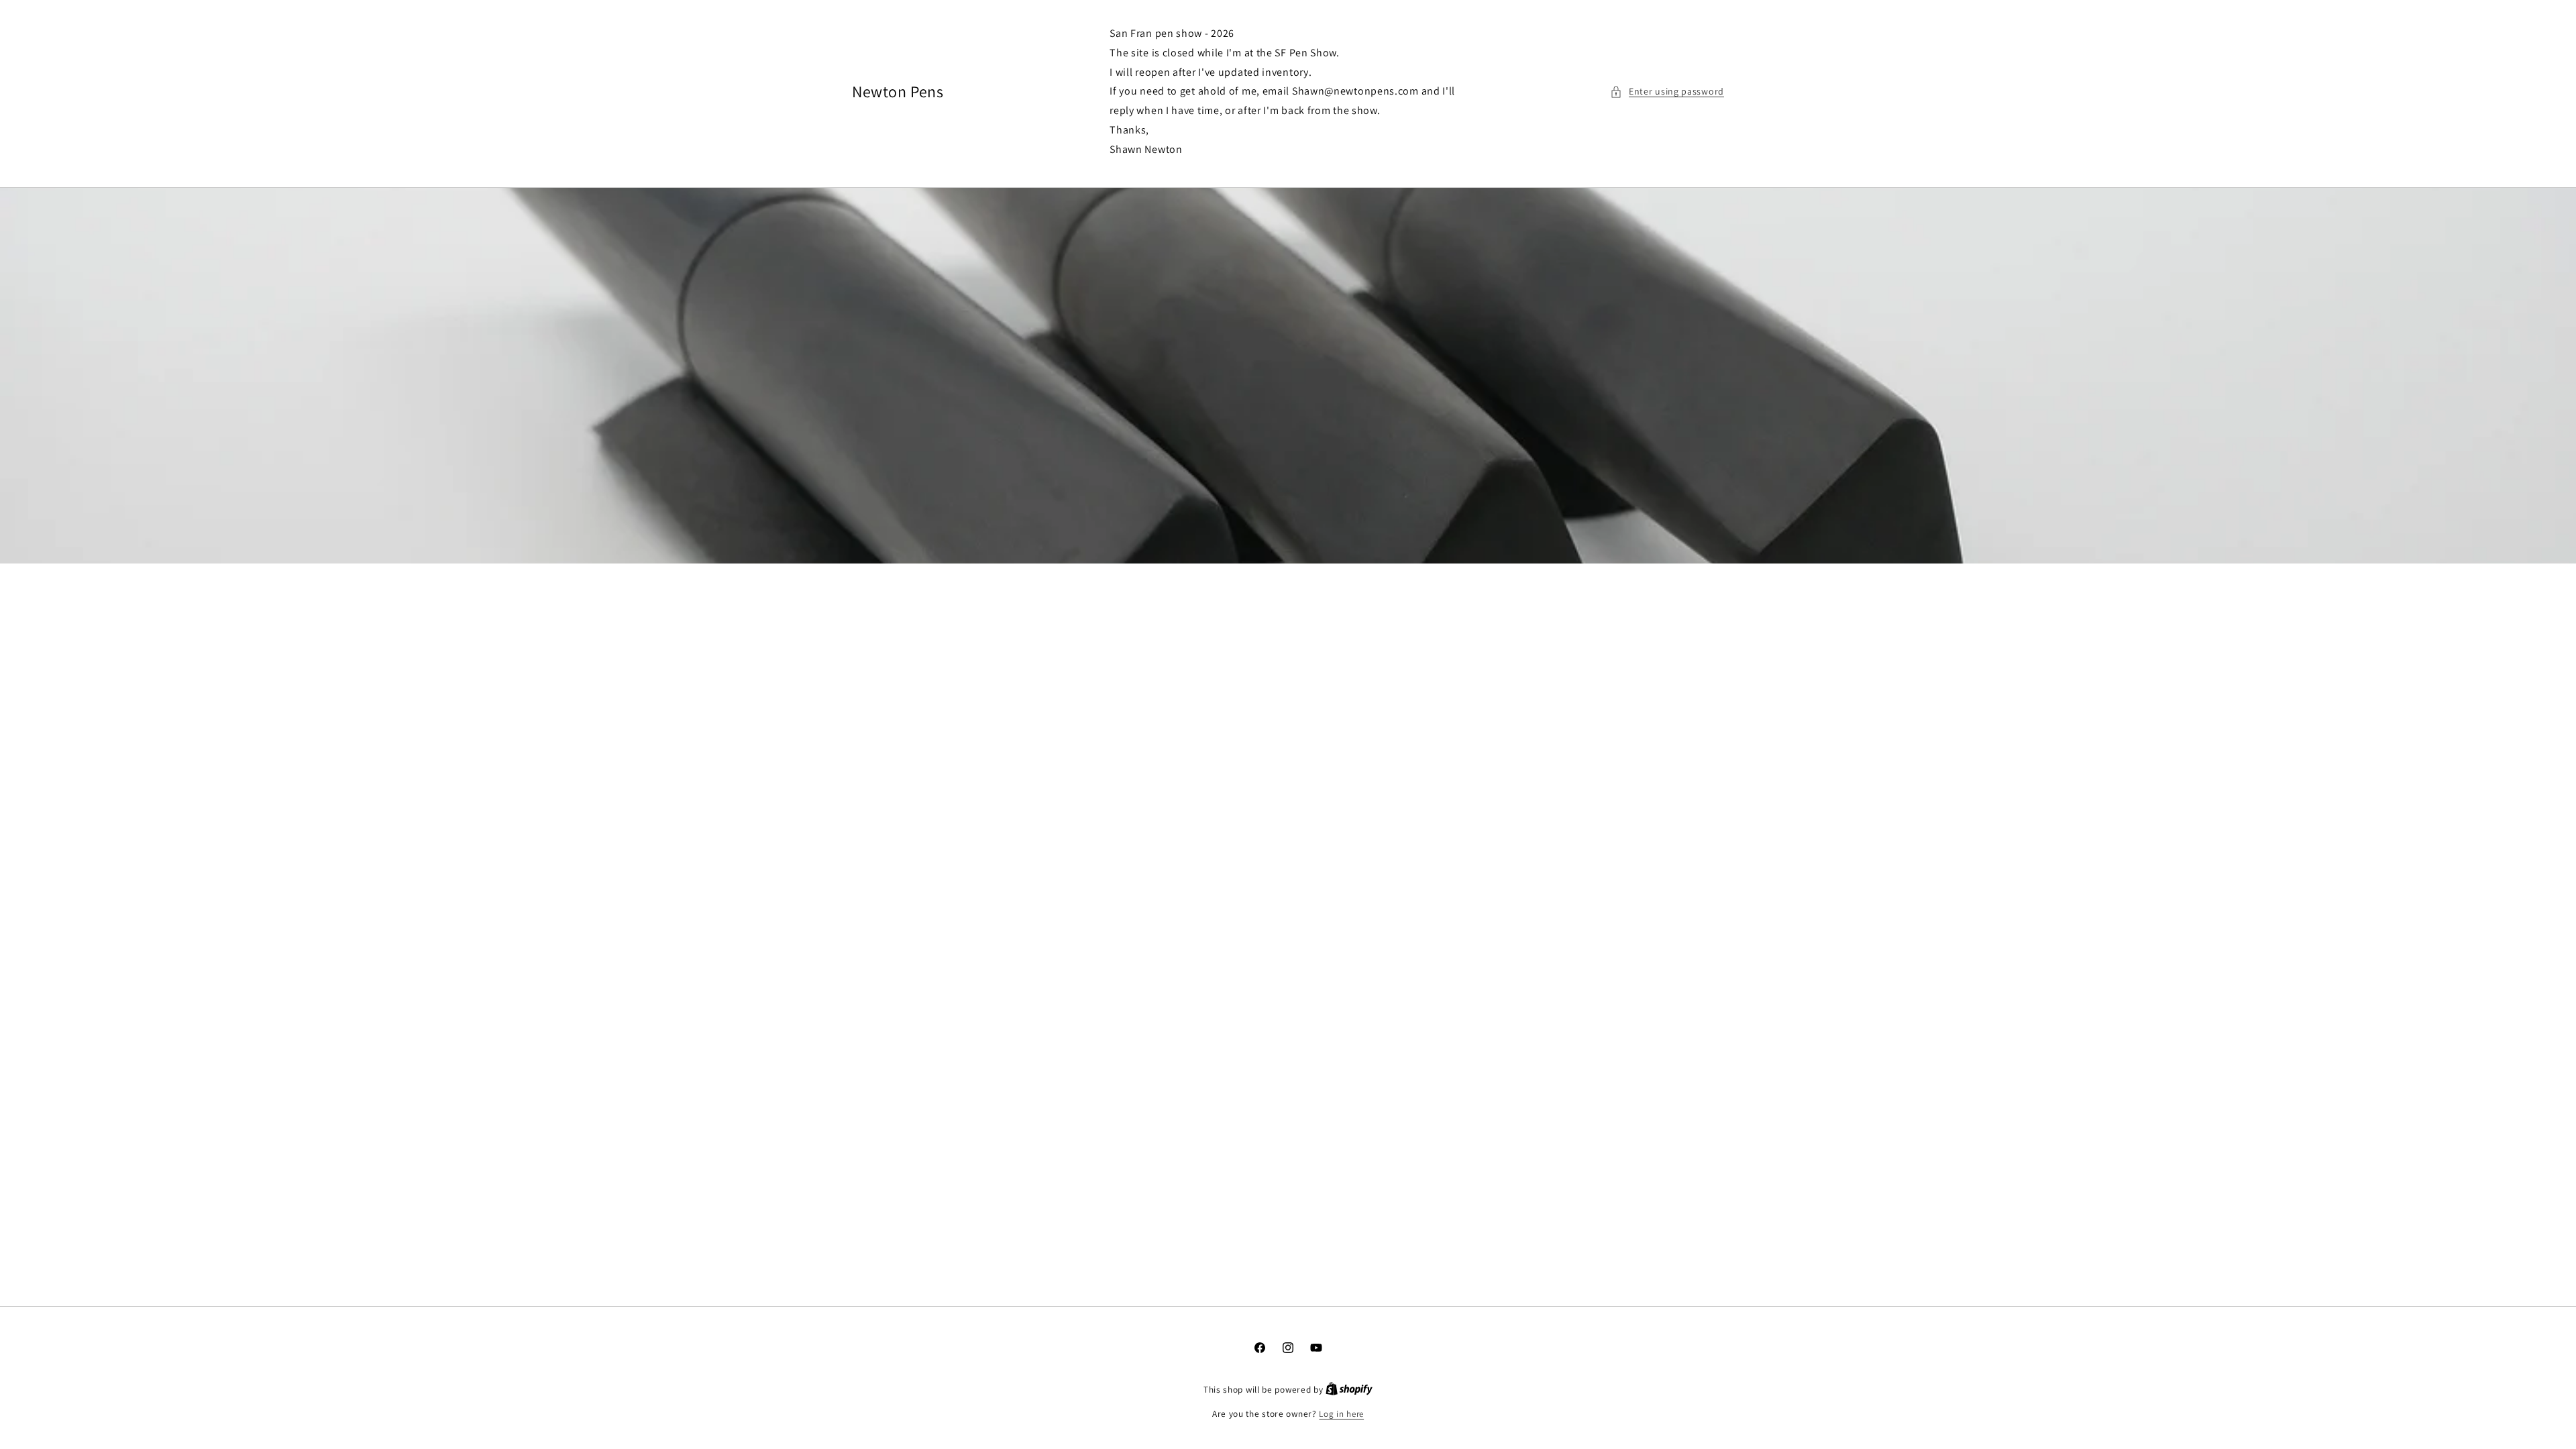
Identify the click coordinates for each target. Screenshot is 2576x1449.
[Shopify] (1349, 1390)
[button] (1667, 92)
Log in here (1341, 1414)
